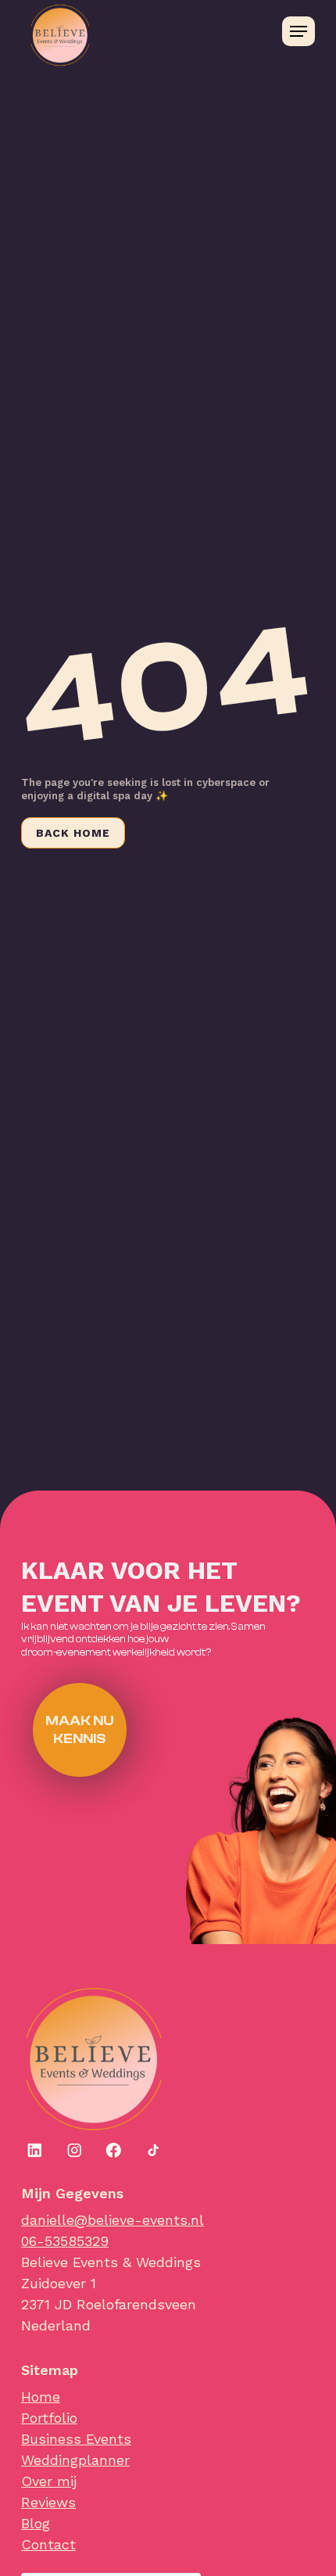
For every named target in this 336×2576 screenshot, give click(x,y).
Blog (36, 2523)
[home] (84, 31)
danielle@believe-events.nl (113, 2220)
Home (41, 2397)
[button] (298, 31)
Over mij (49, 2481)
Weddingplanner (75, 2460)
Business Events (76, 2439)
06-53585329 (65, 2241)
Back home (73, 833)
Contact (48, 2544)
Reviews (48, 2502)
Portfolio (49, 2418)
